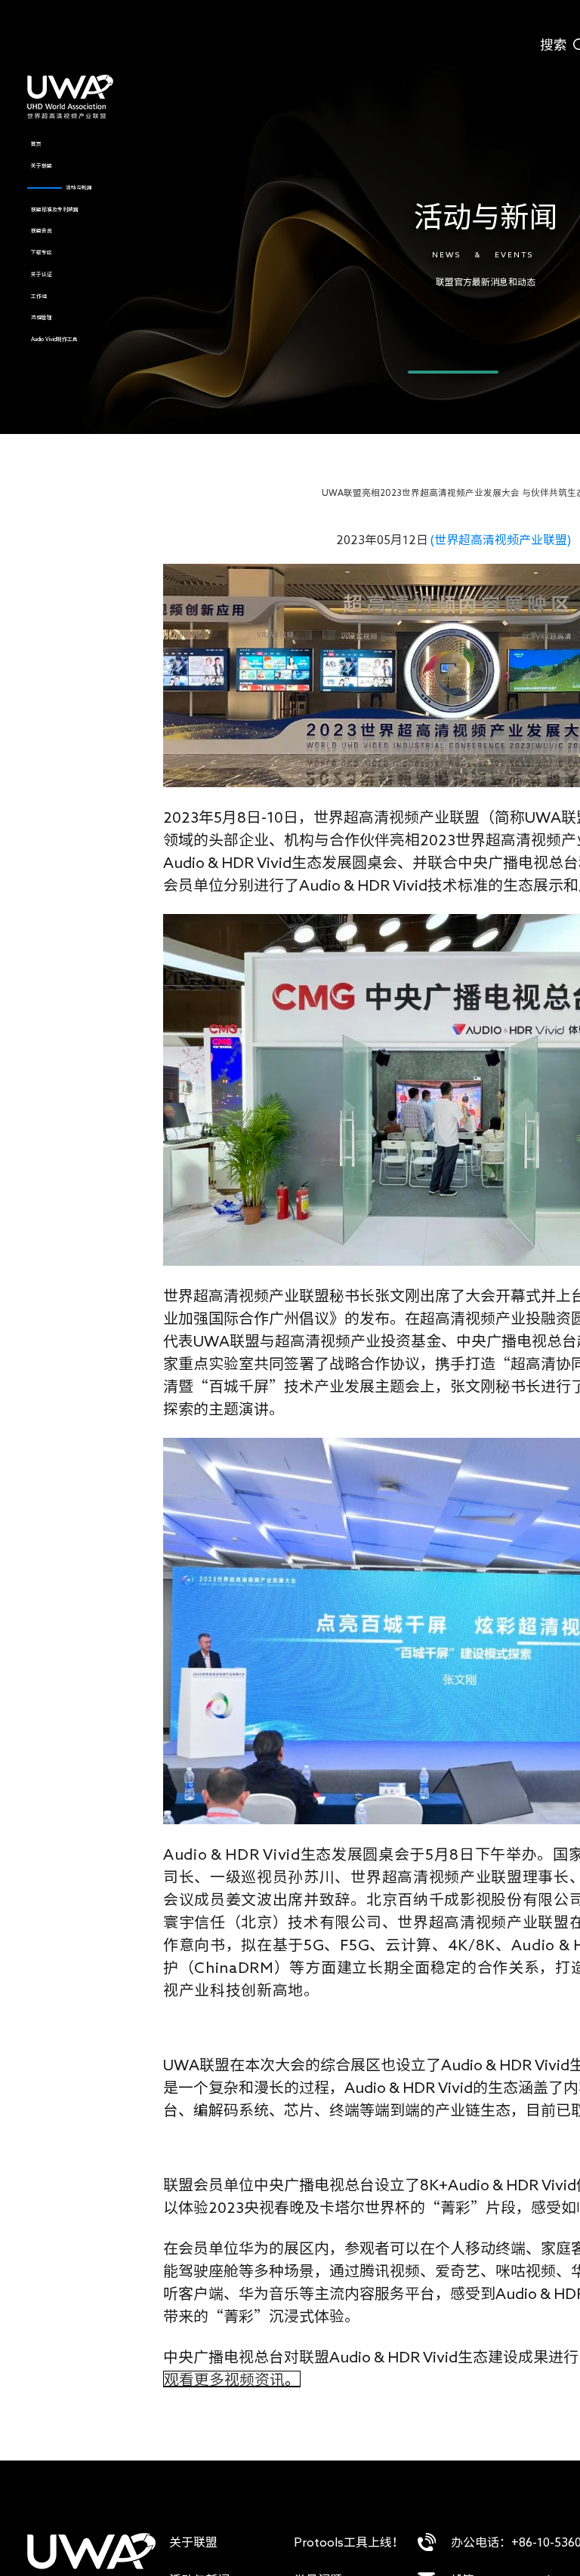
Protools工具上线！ (349, 2542)
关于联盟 (193, 2542)
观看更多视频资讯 (224, 2379)
